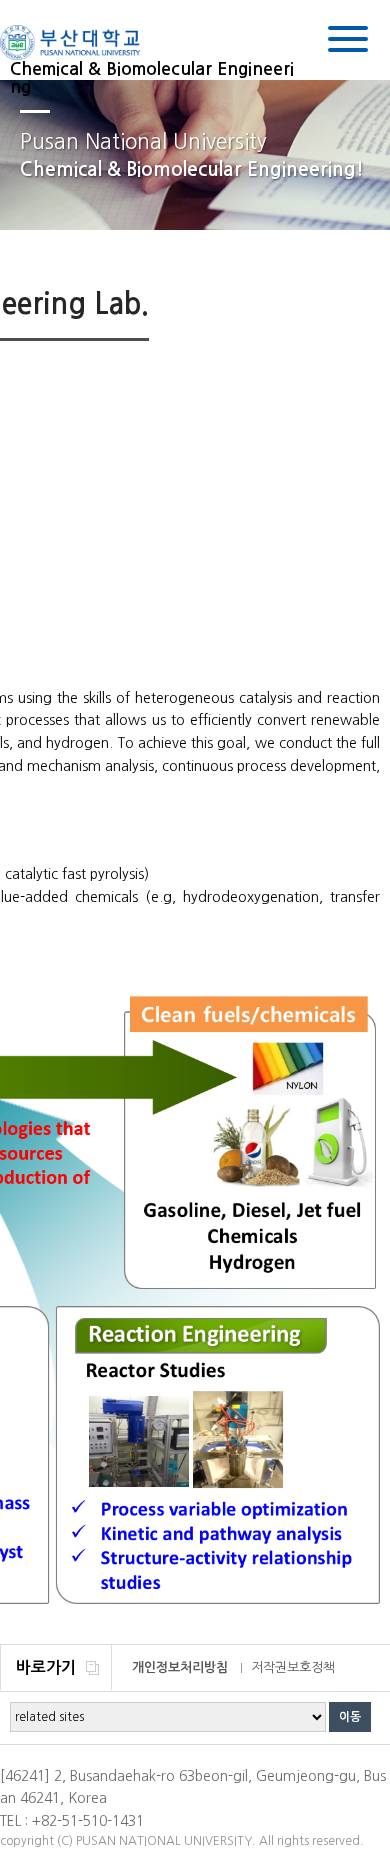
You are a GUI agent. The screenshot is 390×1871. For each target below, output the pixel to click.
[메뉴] (348, 42)
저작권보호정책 (293, 1667)
